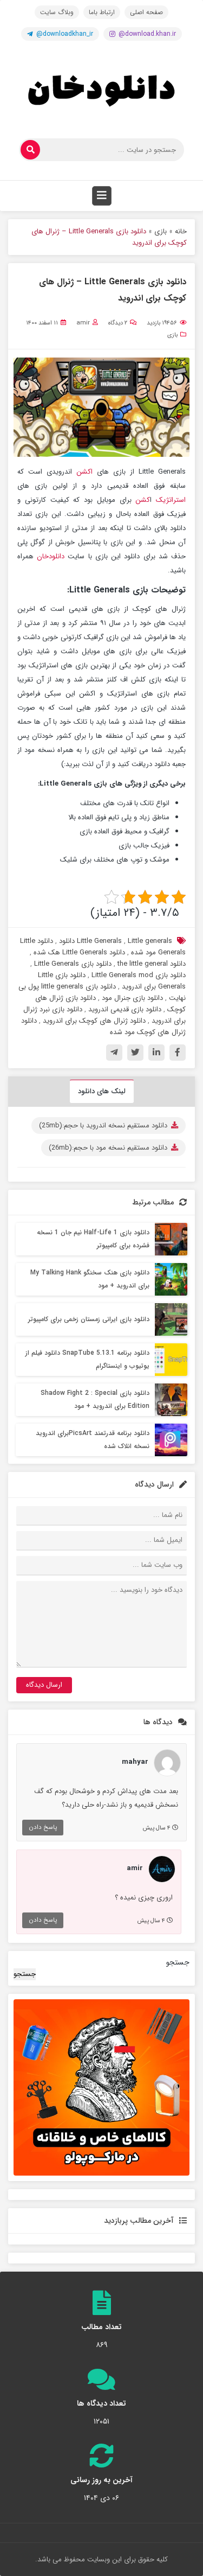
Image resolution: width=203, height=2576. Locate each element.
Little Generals (99, 941)
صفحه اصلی (146, 12)
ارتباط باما (102, 12)
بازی (161, 231)
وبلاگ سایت (57, 12)
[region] (101, 2087)
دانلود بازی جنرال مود (132, 998)
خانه (181, 231)
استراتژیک (171, 500)
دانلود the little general (152, 964)
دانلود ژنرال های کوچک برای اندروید (94, 1021)
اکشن (84, 472)
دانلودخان (52, 556)
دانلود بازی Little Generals (73, 964)
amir (83, 323)
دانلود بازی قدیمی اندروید (125, 1009)
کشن (143, 500)
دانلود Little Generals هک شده (79, 952)
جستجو (178, 1962)
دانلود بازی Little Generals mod (139, 975)
